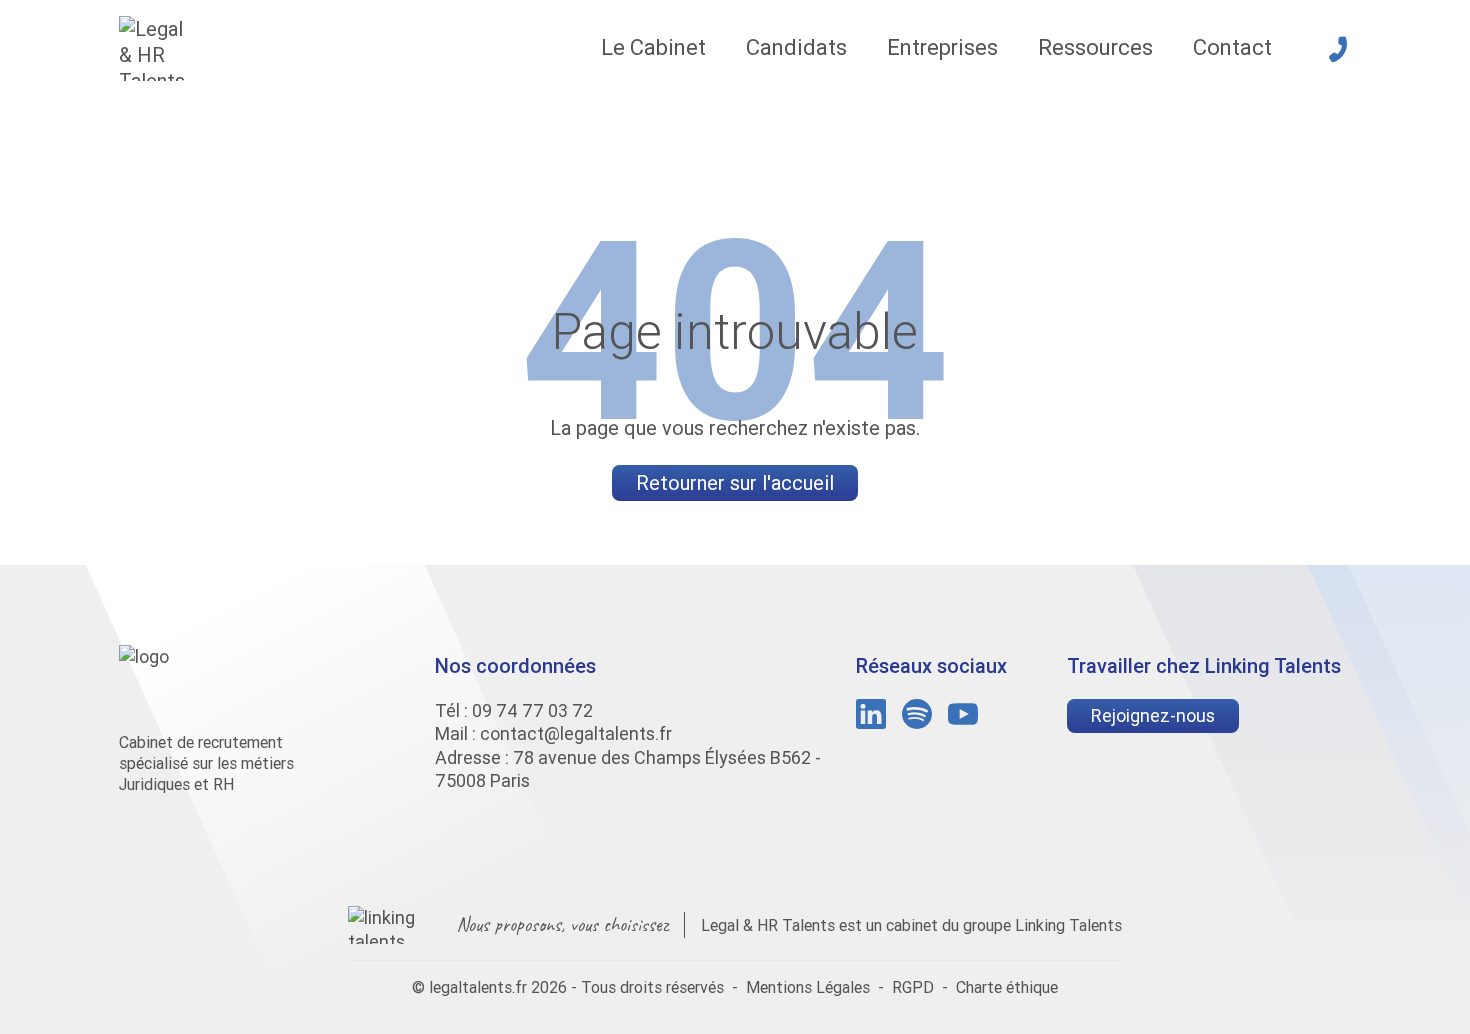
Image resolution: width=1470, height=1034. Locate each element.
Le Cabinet (653, 47)
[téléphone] (1338, 49)
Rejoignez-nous (1153, 715)
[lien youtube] (963, 714)
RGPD (913, 987)
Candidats (796, 47)
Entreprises (942, 47)
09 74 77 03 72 (532, 710)
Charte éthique (1007, 987)
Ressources (1095, 47)
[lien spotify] (917, 714)
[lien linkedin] (871, 714)
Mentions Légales (808, 987)
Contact (1232, 47)
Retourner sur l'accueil (735, 482)
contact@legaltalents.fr (576, 733)
